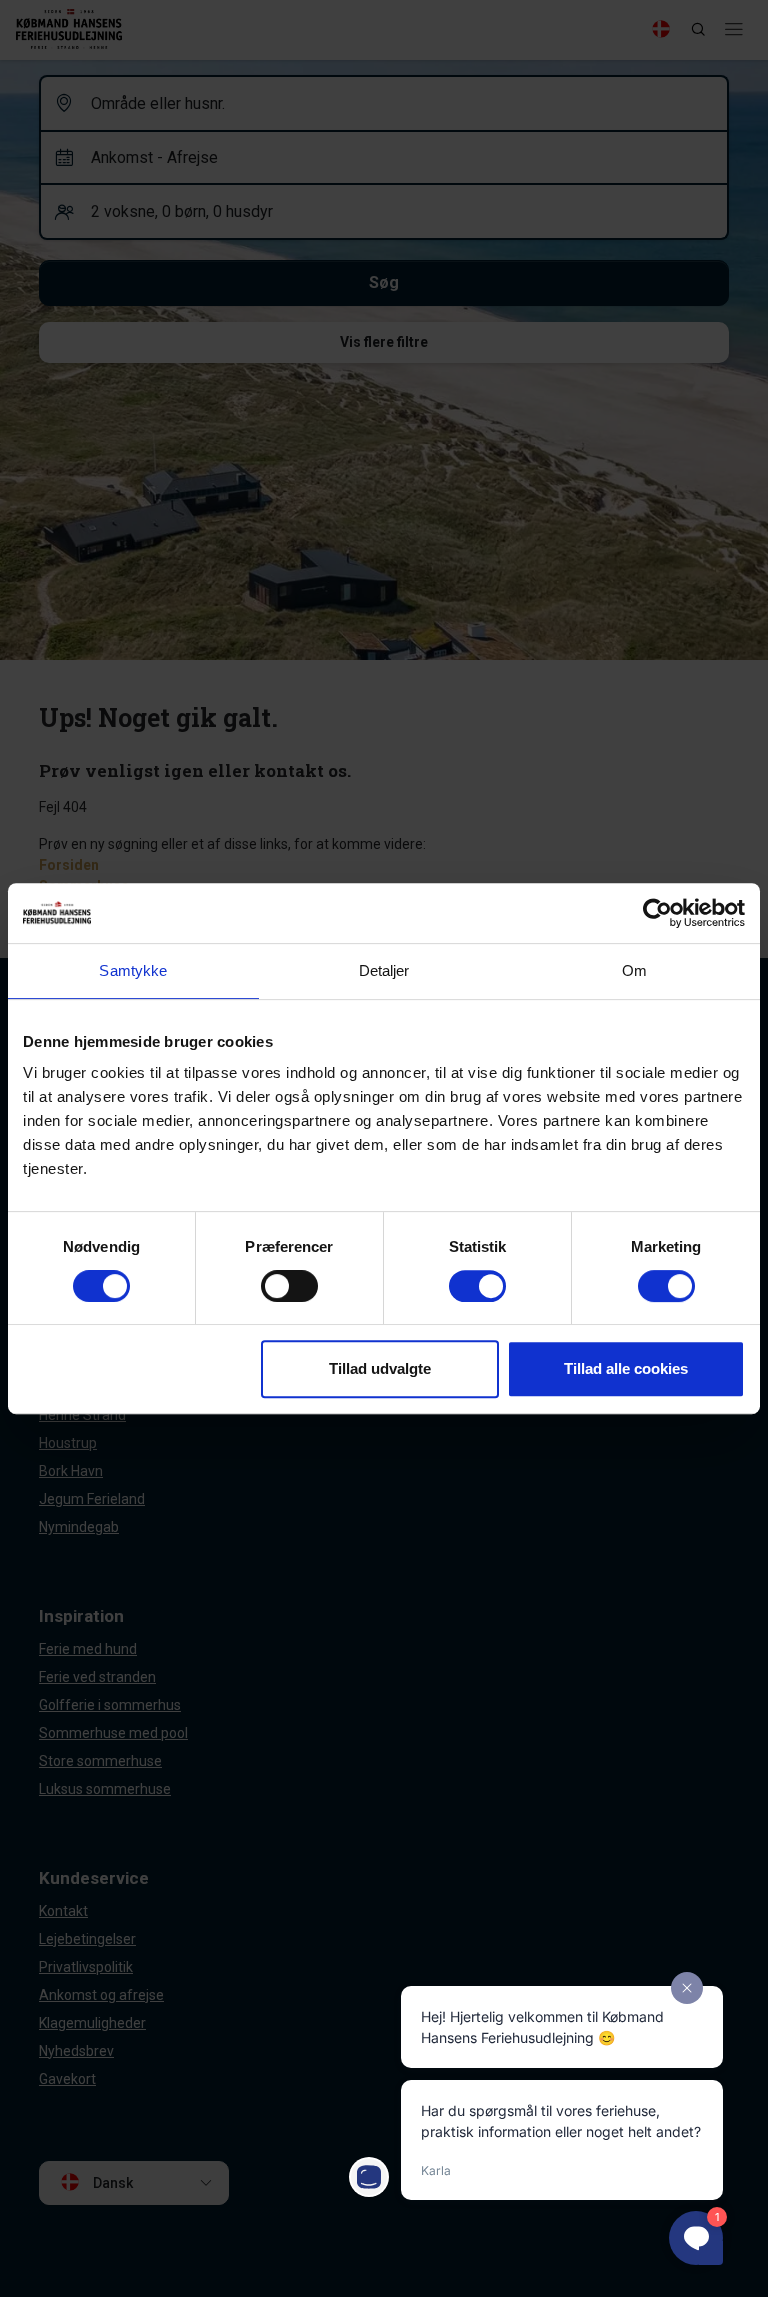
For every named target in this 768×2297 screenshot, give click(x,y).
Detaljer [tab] (384, 970)
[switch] (289, 1286)
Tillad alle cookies (626, 1368)
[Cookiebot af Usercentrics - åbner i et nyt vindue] (657, 913)
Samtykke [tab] (133, 970)
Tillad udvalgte (380, 1368)
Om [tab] (634, 970)
